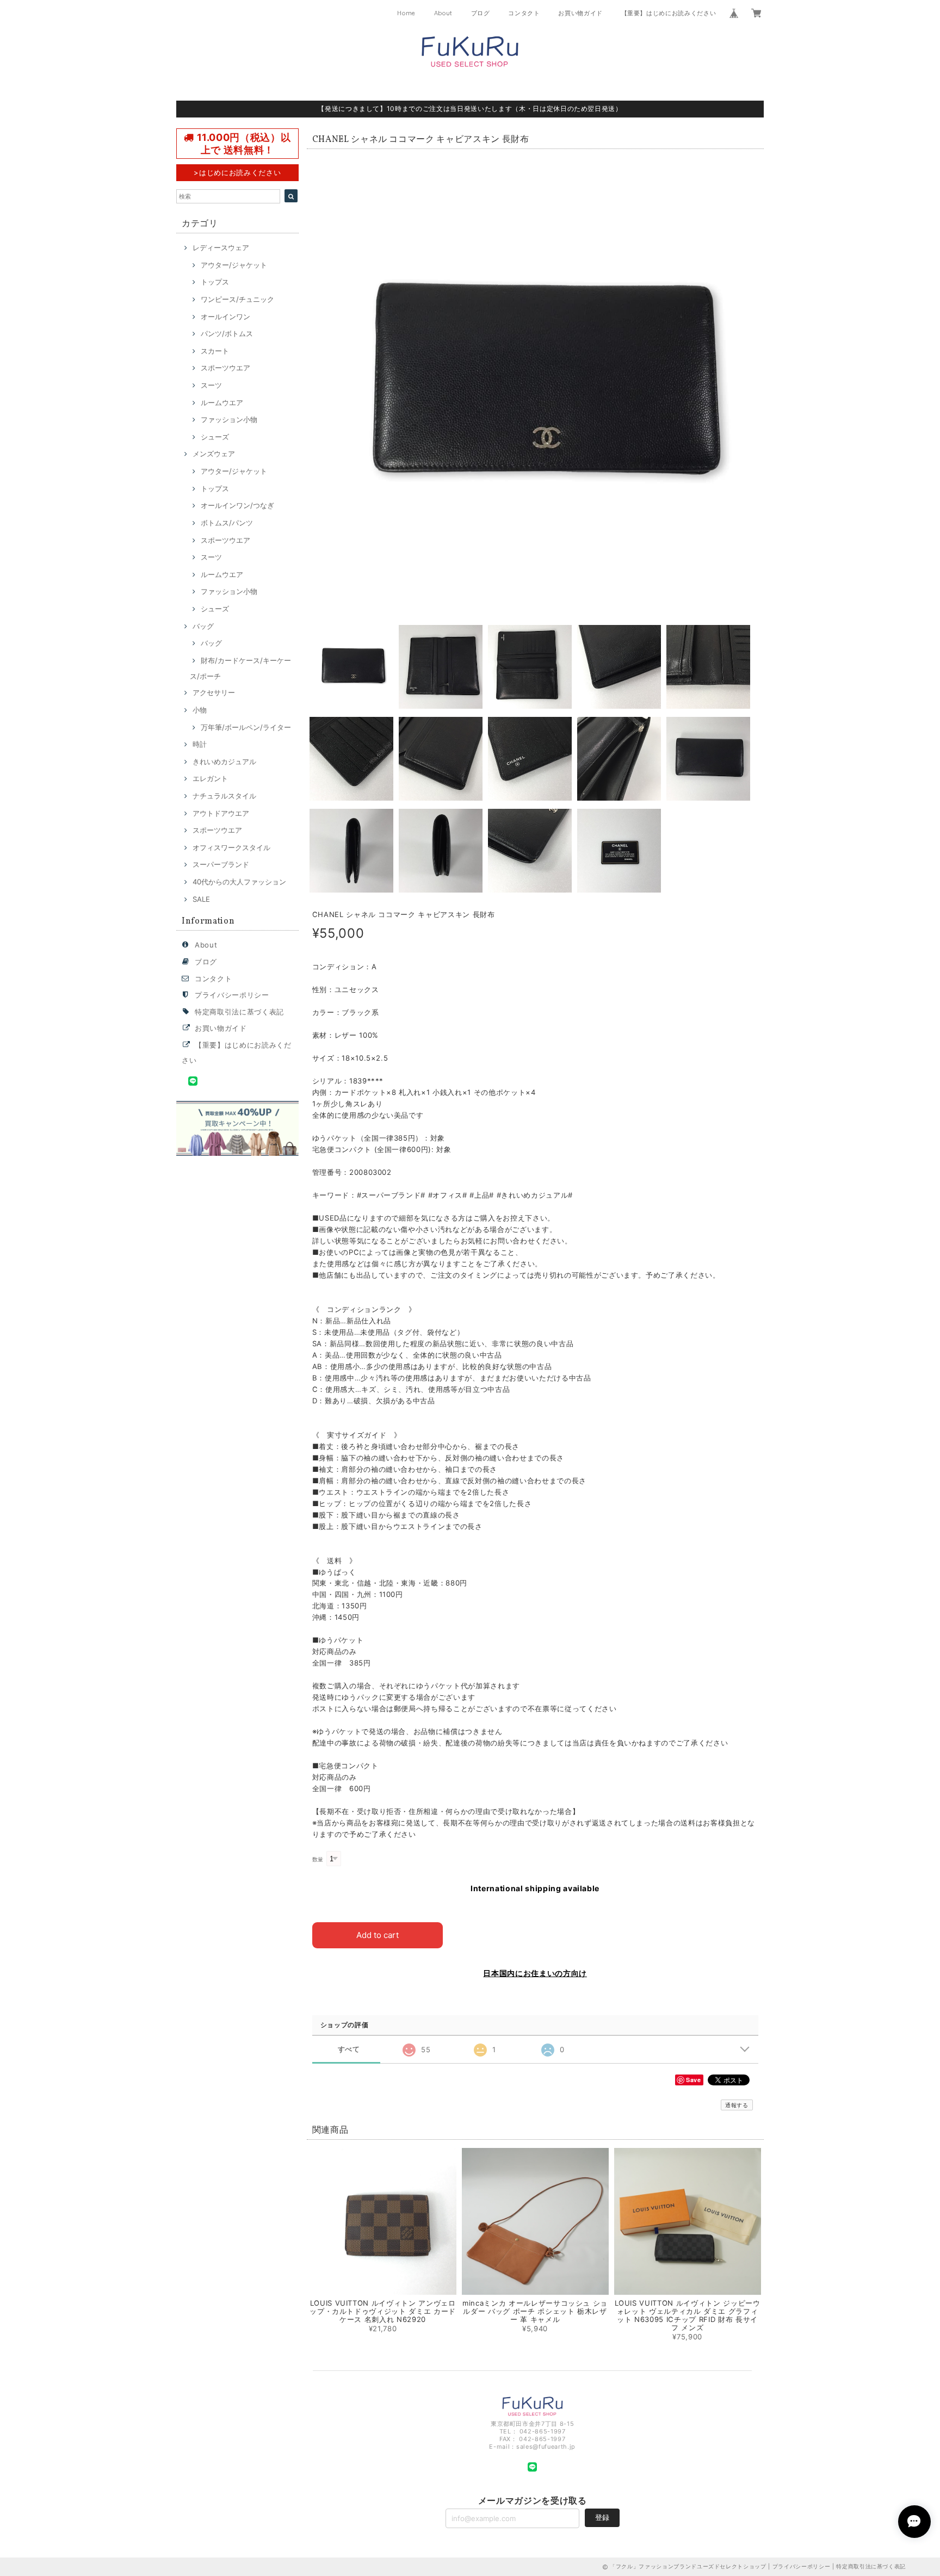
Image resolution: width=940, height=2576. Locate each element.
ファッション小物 (229, 419)
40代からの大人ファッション (239, 882)
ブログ (481, 13)
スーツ (211, 385)
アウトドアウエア (221, 813)
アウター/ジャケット (234, 265)
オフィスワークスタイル (231, 847)
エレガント (210, 778)
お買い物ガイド (580, 13)
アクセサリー (214, 692)
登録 (602, 2517)
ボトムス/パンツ (227, 523)
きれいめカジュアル (224, 761)
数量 (318, 1859)
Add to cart (378, 1935)
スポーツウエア (225, 368)
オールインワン (225, 317)
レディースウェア (221, 247)
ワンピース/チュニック (237, 299)
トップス (215, 282)
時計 (200, 744)
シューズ (215, 437)
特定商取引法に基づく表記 (239, 1012)
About (443, 13)
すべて (349, 2049)
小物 (200, 710)
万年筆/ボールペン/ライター (246, 727)
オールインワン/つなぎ (237, 505)
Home (406, 13)
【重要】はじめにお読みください (669, 13)
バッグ (203, 626)
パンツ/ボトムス (227, 333)
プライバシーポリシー (232, 995)
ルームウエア (222, 403)
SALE (201, 899)
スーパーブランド (221, 864)
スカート (215, 351)
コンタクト (524, 13)
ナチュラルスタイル (224, 796)
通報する (737, 2105)
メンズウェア (214, 454)
